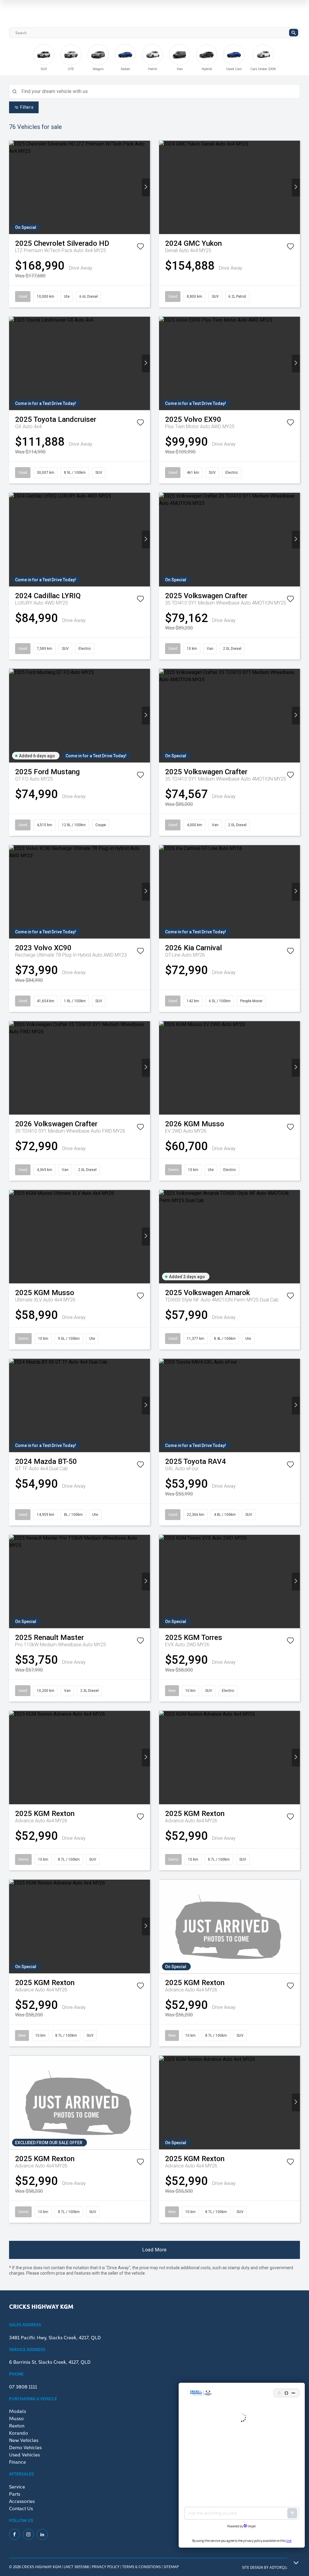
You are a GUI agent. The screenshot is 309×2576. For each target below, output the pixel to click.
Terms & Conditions (142, 2566)
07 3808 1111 (23, 2386)
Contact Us (21, 2508)
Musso (16, 2418)
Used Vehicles (24, 2454)
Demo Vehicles (25, 2447)
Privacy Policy (106, 2566)
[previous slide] (23, 57)
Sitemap (171, 2566)
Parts (15, 2494)
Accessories (22, 2501)
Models (18, 2411)
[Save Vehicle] (140, 248)
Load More (154, 2250)
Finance (18, 2462)
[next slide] (291, 62)
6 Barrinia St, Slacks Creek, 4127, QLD (50, 2362)
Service (17, 2486)
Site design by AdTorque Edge (271, 2567)
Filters (27, 107)
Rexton (17, 2425)
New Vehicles (24, 2440)
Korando (19, 2433)
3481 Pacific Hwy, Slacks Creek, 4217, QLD (55, 2337)
